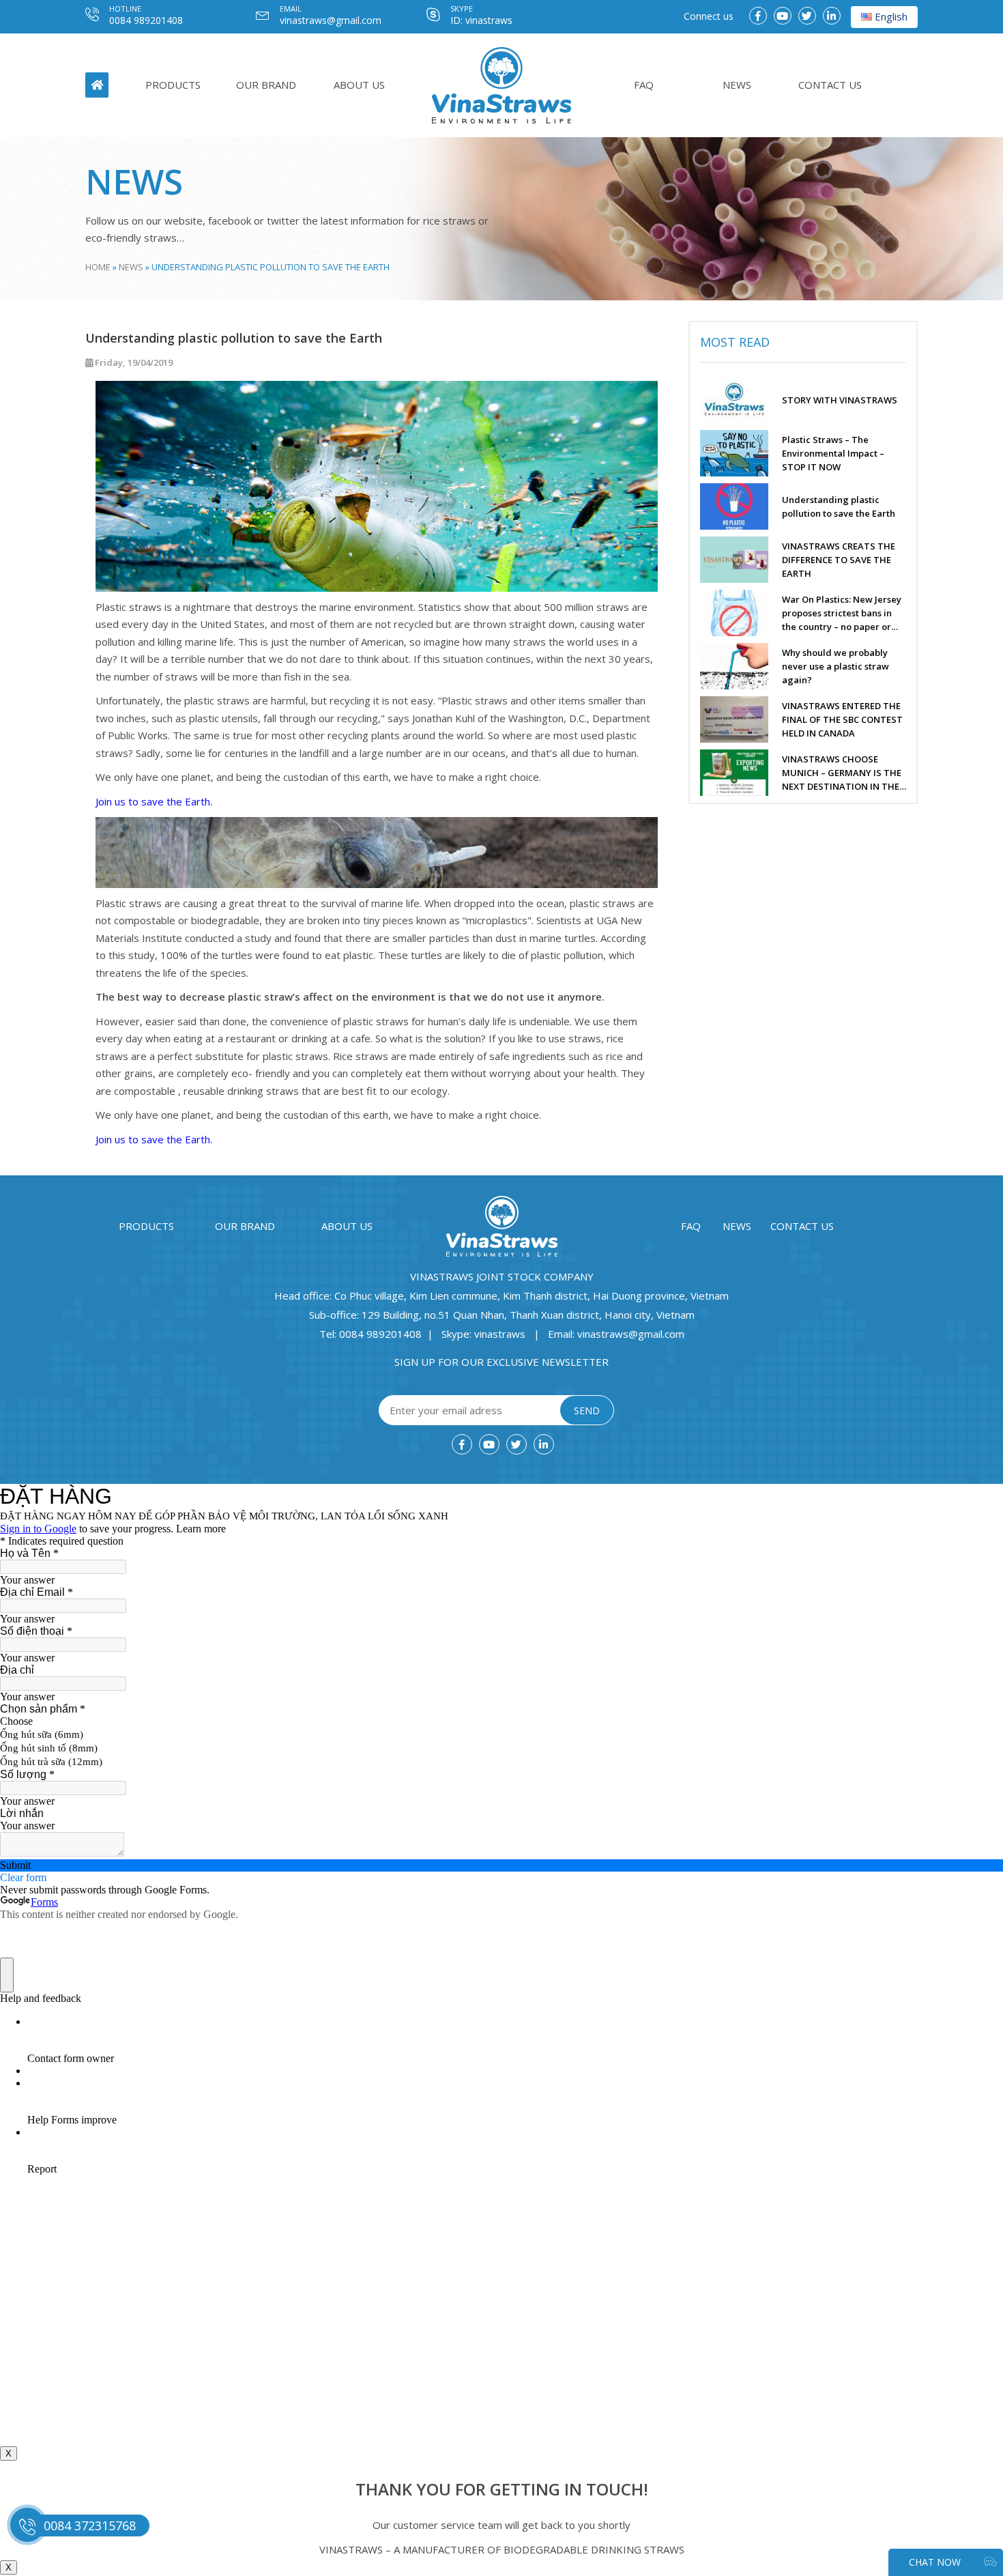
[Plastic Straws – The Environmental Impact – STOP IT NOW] (741, 453)
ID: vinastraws (481, 20)
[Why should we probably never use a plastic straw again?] (741, 666)
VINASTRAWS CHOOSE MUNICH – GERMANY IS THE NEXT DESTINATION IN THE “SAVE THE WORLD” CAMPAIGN (842, 773)
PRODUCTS (173, 85)
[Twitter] (807, 16)
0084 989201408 (146, 20)
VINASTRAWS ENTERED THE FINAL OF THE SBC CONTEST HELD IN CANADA (842, 719)
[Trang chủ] (501, 85)
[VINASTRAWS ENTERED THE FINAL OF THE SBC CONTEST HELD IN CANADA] (741, 719)
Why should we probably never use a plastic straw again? (835, 666)
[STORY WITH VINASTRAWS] (741, 400)
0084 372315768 (90, 2525)
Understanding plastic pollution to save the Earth (839, 506)
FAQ (644, 85)
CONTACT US (830, 85)
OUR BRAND (266, 85)
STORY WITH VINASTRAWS (840, 400)
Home (98, 267)
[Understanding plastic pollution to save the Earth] (741, 506)
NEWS (737, 85)
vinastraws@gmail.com (331, 20)
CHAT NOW (936, 2562)
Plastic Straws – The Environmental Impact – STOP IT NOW (833, 453)
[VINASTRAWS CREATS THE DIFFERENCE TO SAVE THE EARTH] (741, 560)
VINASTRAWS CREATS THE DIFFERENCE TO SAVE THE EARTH (839, 560)
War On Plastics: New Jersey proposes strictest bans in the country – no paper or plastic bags (842, 613)
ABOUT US (359, 85)
